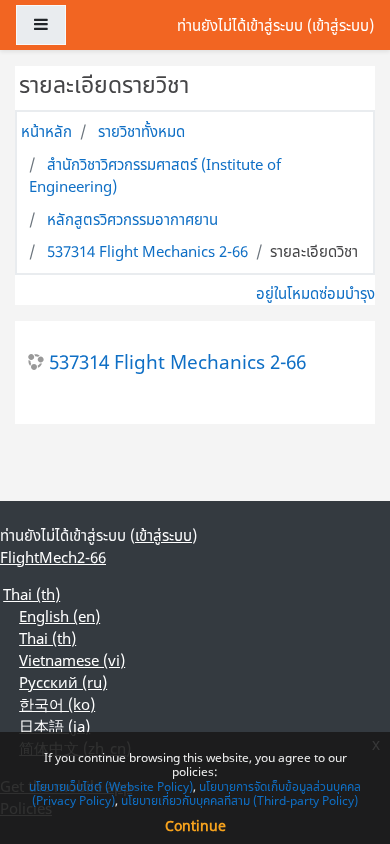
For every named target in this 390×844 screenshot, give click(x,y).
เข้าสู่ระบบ (340, 25)
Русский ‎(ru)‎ (63, 682)
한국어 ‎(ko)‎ (57, 704)
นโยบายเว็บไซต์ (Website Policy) (111, 786)
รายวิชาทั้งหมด (141, 131)
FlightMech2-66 (53, 557)
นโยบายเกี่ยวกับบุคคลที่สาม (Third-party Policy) (239, 800)
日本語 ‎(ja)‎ (54, 726)
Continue (195, 825)
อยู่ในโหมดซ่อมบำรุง (315, 293)
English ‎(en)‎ (59, 616)
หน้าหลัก (46, 131)
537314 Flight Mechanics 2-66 (147, 251)
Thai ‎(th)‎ (31, 594)
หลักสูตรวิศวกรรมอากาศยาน (132, 219)
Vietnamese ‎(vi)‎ (72, 660)
